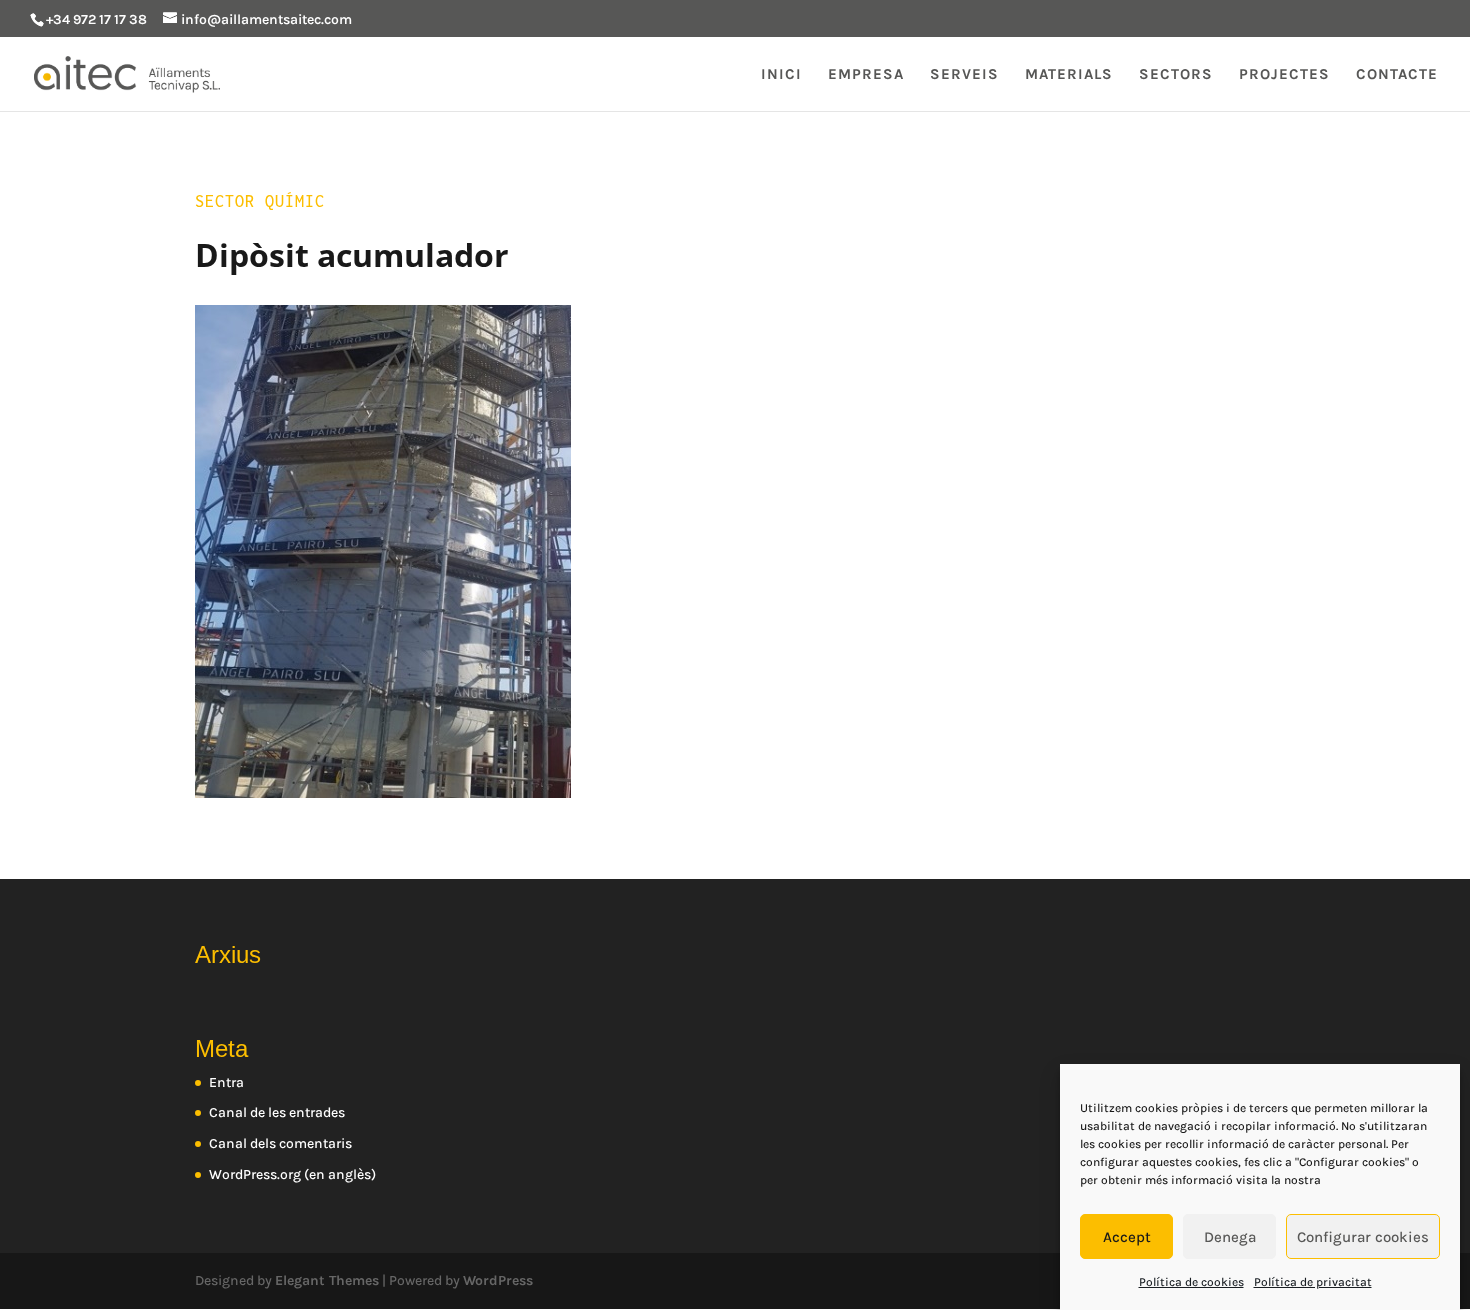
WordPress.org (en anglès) (292, 1174)
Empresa (866, 75)
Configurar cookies (1363, 1236)
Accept (1127, 1236)
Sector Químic (260, 201)
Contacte (1397, 75)
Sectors (1176, 75)
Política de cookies (1191, 1282)
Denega (1230, 1236)
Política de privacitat (1313, 1282)
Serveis (964, 75)
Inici (781, 75)
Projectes (1284, 75)
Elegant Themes (327, 1280)
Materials (1069, 75)
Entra (226, 1082)
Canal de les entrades (277, 1112)
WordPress (498, 1280)
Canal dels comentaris (280, 1143)
